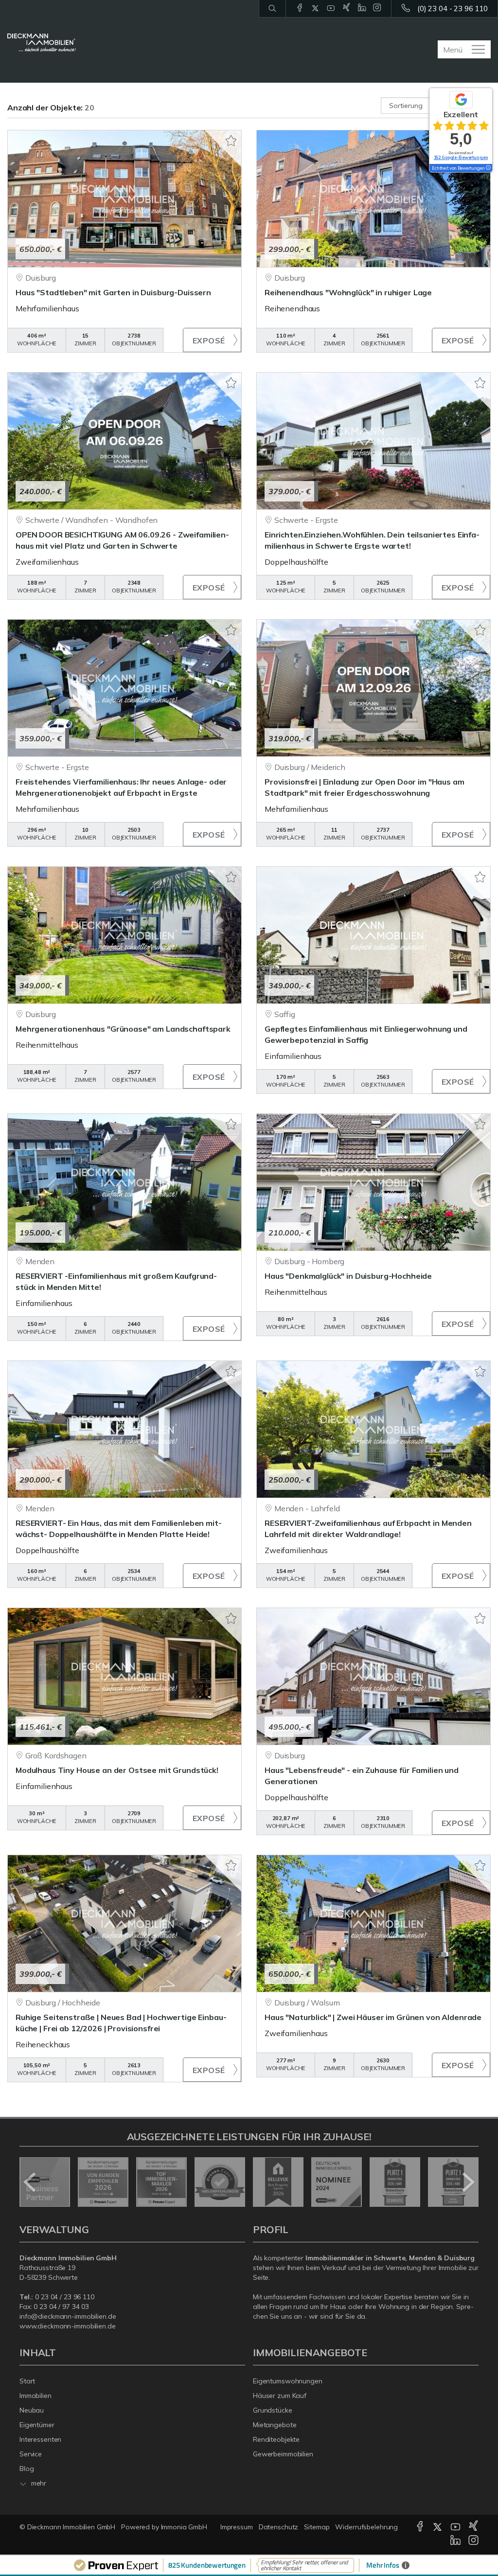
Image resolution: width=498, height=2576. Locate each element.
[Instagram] (377, 8)
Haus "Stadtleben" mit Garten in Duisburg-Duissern (113, 292)
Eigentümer (37, 2425)
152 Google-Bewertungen (461, 157)
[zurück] (30, 2182)
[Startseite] (42, 43)
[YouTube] (331, 8)
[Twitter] (315, 8)
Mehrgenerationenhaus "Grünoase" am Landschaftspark (123, 1029)
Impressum (237, 2527)
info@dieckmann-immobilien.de (68, 2316)
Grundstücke (273, 2410)
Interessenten (40, 2439)
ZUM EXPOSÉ (212, 340)
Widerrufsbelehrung (366, 2527)
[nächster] (468, 2182)
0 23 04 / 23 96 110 (65, 2297)
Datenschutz (279, 2527)
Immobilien (36, 2396)
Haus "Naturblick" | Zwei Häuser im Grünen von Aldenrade (373, 2017)
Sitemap (317, 2527)
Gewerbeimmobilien (283, 2454)
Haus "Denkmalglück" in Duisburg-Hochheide (348, 1276)
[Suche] (272, 9)
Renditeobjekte (276, 2439)
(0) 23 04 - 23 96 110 (453, 9)
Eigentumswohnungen (288, 2381)
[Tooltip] (488, 168)
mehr (38, 2483)
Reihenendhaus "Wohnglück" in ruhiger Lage (348, 292)
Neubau (32, 2410)
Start (27, 2381)
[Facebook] (300, 8)
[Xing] (347, 8)
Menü (453, 50)
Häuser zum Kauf (280, 2396)
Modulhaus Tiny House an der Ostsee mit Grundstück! (117, 1770)
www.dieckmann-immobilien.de (68, 2326)
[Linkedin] (362, 8)
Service (31, 2454)
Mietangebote (275, 2425)
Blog (27, 2469)
